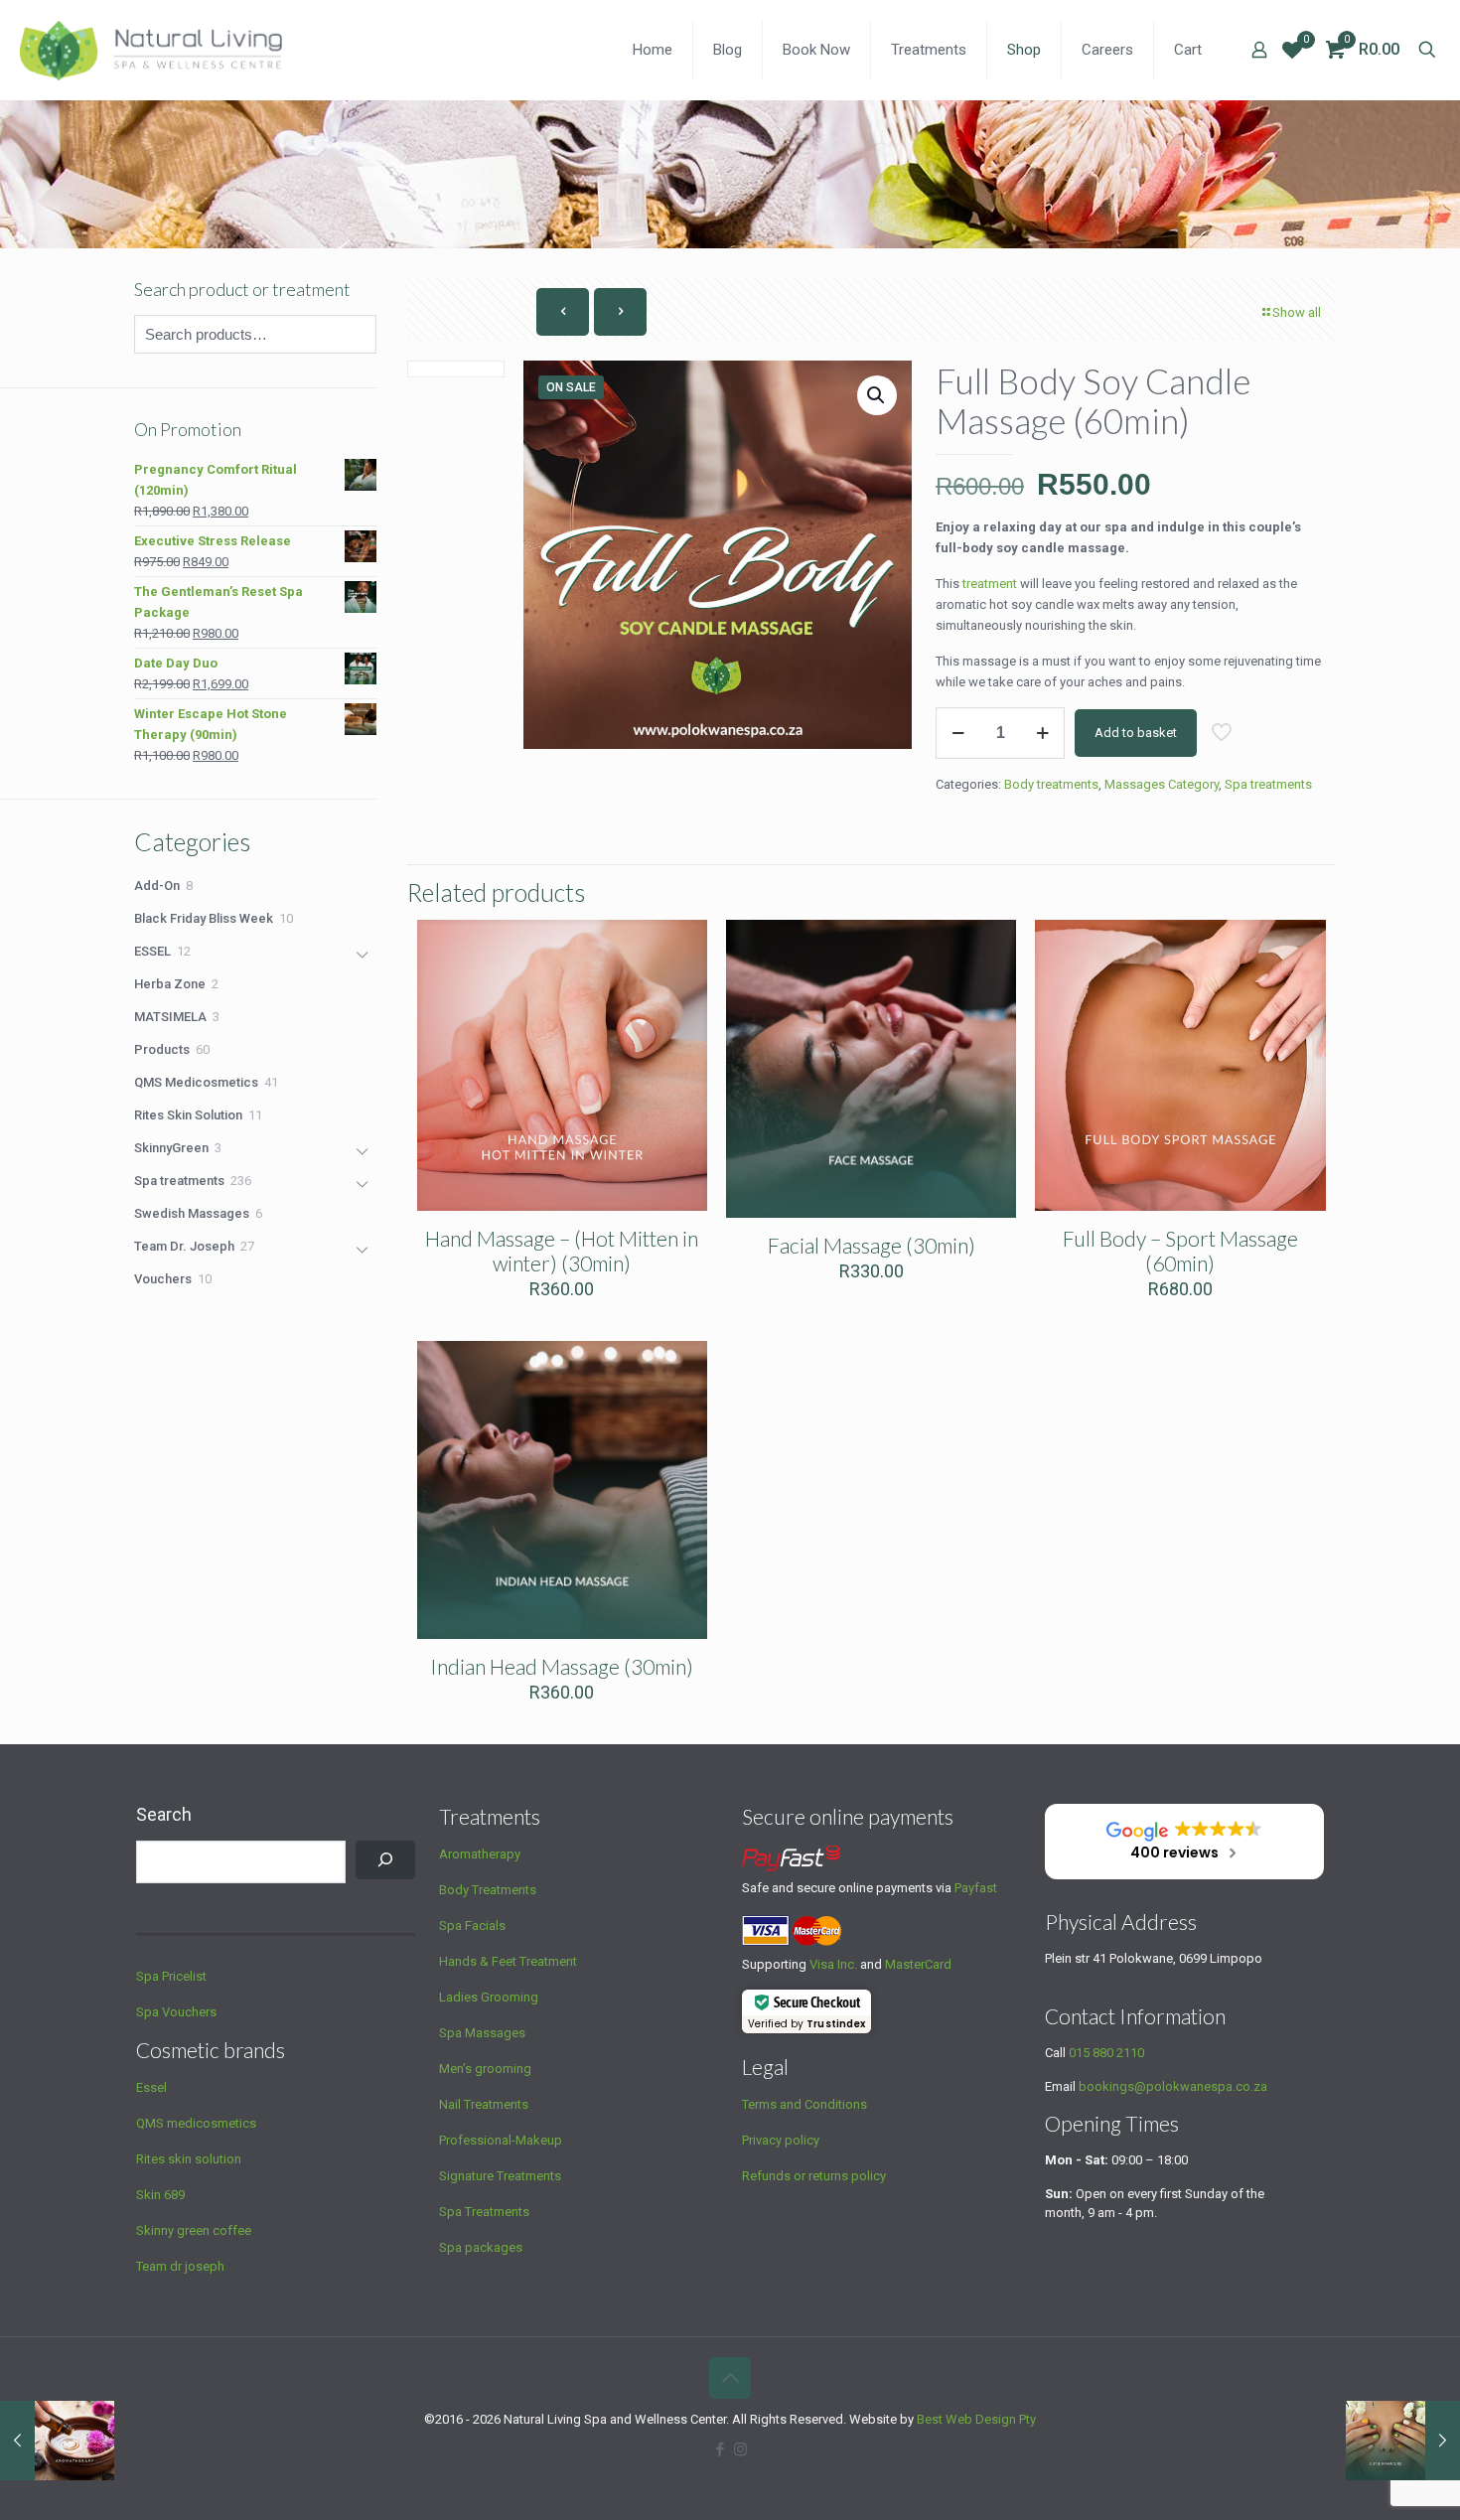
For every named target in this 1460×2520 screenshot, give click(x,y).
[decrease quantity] (958, 733)
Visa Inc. (833, 1964)
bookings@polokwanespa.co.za (1173, 2086)
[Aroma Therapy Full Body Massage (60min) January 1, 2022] (57, 2441)
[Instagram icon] (740, 2449)
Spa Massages (482, 2033)
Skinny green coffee (194, 2230)
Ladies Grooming (489, 1997)
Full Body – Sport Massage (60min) (1180, 1251)
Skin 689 (160, 2195)
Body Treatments (488, 1890)
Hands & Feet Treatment (508, 1961)
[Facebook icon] (720, 2449)
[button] (877, 395)
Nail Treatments (484, 2104)
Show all (1297, 312)
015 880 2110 (1106, 2053)
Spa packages (481, 2247)
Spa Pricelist (171, 1976)
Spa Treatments (484, 2212)
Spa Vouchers (176, 2012)
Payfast (976, 1888)
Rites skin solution (189, 2159)
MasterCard (918, 1964)
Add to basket (1136, 733)
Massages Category (1162, 784)
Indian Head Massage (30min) (562, 1666)
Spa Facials (472, 1926)
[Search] (385, 1860)
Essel (151, 2087)
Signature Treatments (500, 2176)
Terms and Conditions (804, 2104)
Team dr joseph (180, 2266)
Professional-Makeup (501, 2140)
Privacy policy (781, 2140)
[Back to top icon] (730, 2378)
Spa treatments (1268, 784)
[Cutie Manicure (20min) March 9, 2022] (1403, 2441)
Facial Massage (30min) (872, 1245)
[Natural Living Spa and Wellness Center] (152, 50)
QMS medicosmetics (196, 2123)
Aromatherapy (480, 1854)
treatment (990, 584)
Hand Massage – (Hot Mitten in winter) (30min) (562, 1251)
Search (164, 1814)
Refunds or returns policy (814, 2176)
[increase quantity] (1042, 733)
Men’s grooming (485, 2069)
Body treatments (1051, 784)
